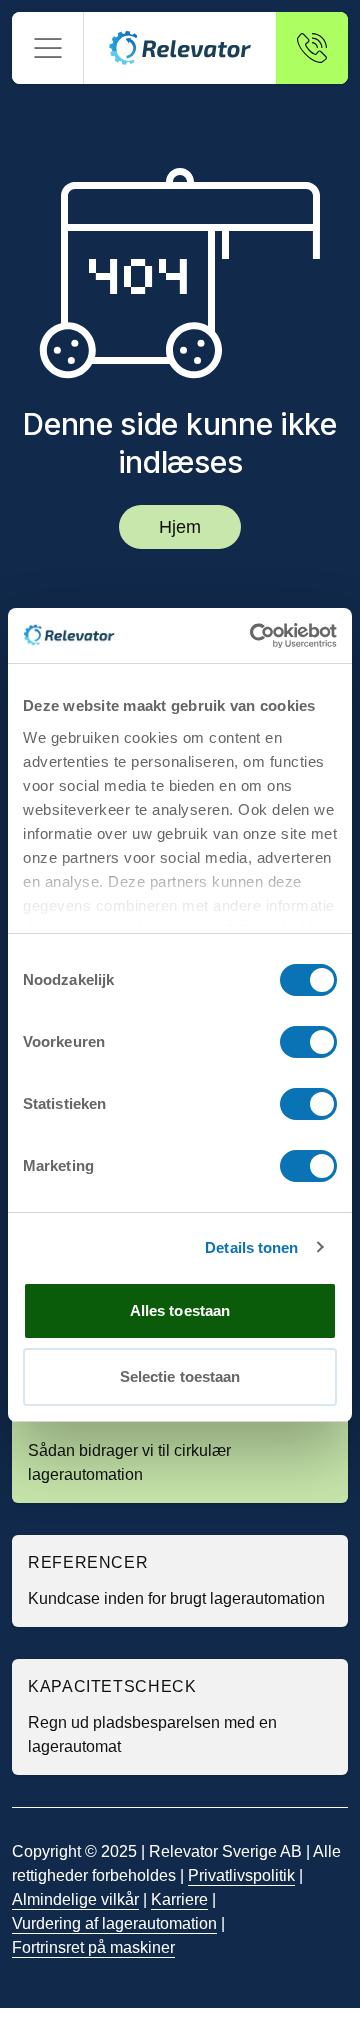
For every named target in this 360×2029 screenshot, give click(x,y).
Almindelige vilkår (75, 1899)
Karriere (179, 1899)
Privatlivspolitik (241, 1875)
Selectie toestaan (180, 1376)
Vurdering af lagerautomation (114, 1923)
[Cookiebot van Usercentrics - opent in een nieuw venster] (254, 636)
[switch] (308, 1042)
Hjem (180, 527)
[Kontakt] (312, 48)
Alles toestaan (180, 1310)
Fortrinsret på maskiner (93, 1947)
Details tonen (251, 1247)
